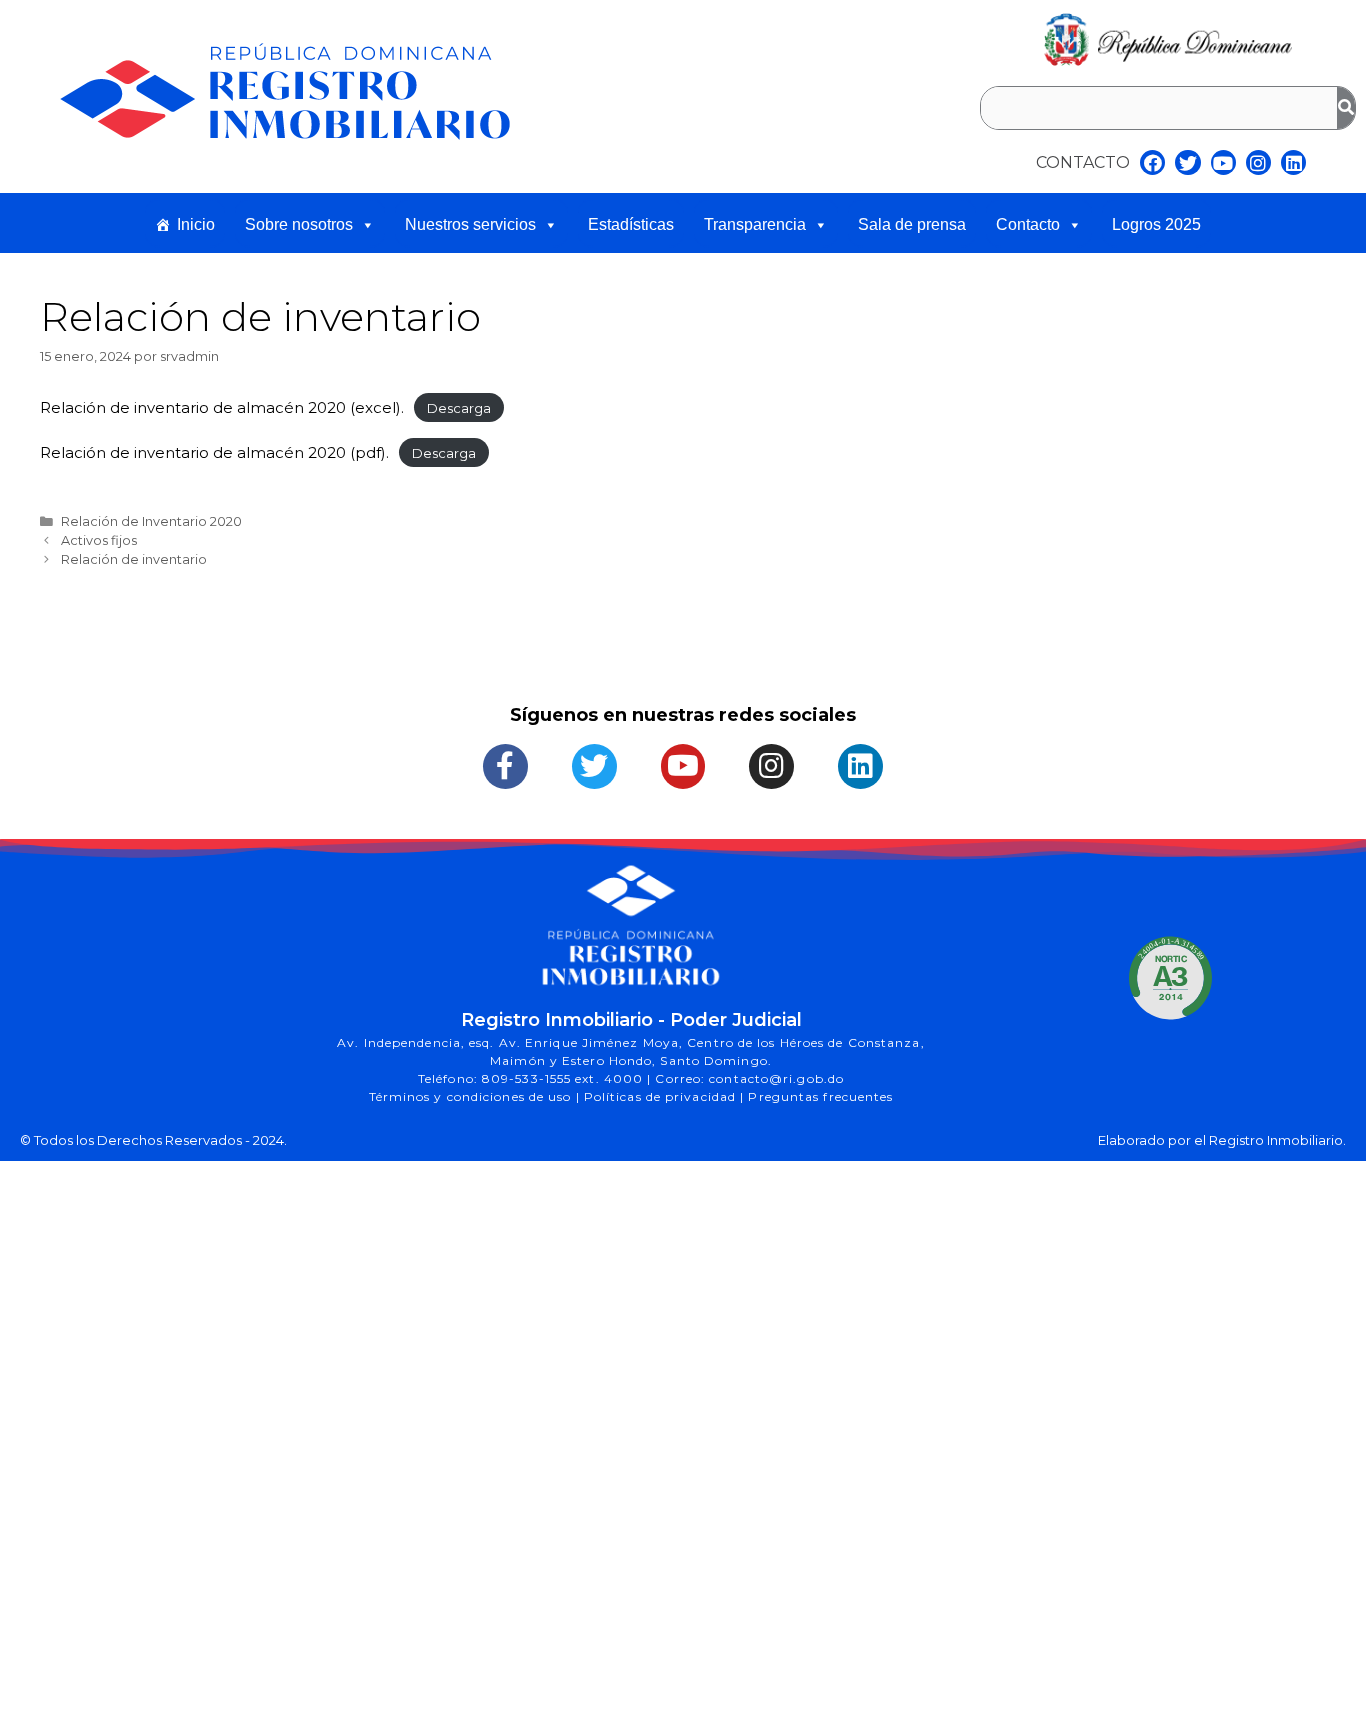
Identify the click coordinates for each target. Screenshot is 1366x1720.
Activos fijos (99, 540)
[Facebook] (1152, 162)
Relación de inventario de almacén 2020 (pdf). (214, 452)
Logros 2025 (1156, 224)
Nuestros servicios (470, 224)
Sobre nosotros (299, 224)
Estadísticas (631, 224)
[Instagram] (1258, 162)
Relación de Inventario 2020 (151, 521)
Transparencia (755, 224)
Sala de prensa (912, 224)
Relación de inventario (134, 559)
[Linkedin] (1293, 162)
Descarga (459, 408)
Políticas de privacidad (662, 1096)
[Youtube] (1223, 162)
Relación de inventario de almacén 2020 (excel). (222, 407)
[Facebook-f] (505, 766)
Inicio (196, 224)
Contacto (1028, 224)
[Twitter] (1187, 162)
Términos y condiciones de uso (472, 1096)
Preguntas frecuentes (820, 1096)
